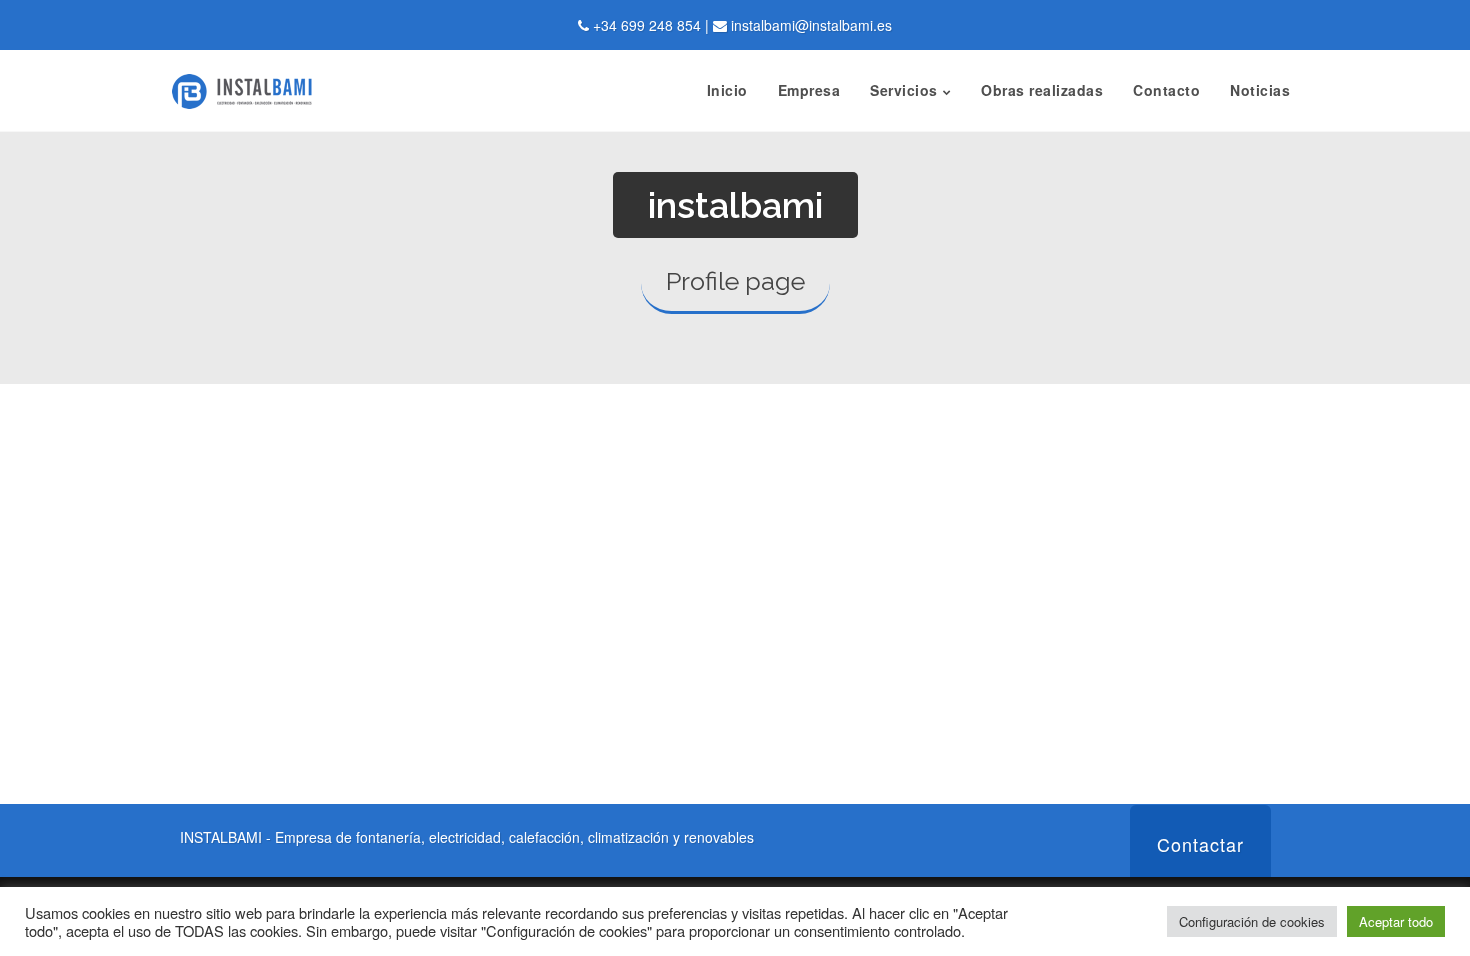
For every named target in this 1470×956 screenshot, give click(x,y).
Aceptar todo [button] (1396, 921)
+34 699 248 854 (647, 25)
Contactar (1200, 844)
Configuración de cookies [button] (1252, 921)
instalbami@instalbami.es (811, 25)
